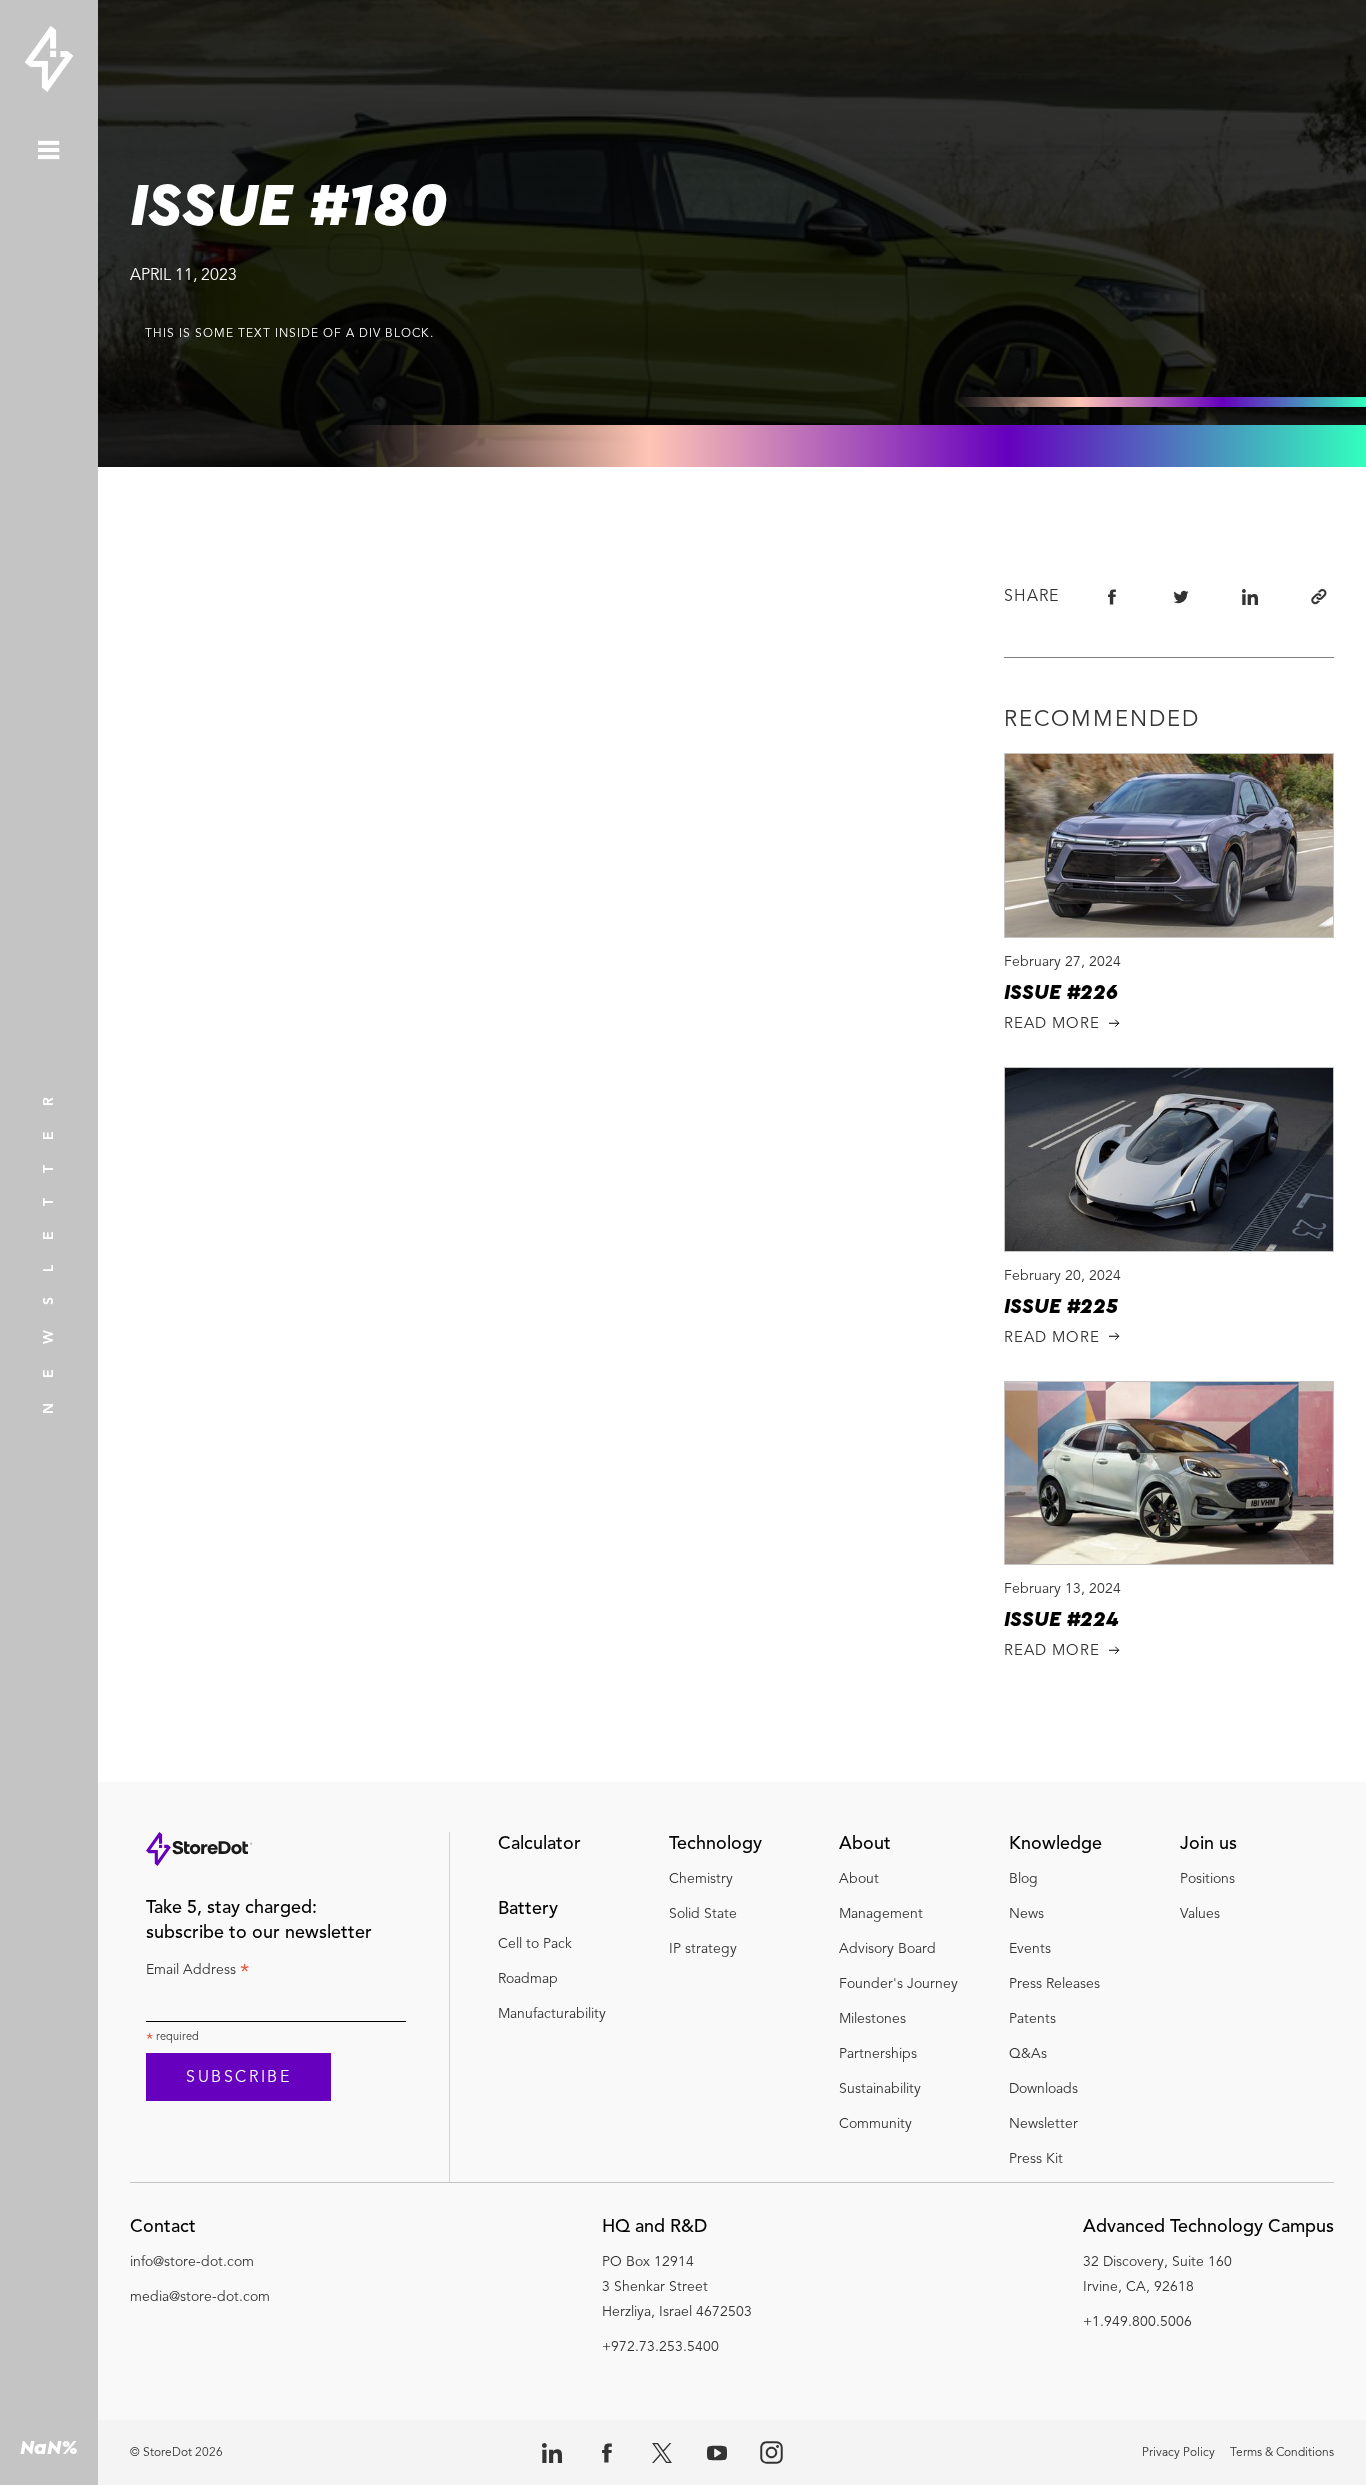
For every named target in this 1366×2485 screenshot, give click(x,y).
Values (1200, 1914)
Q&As (1028, 2054)
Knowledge (1055, 1844)
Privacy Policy (1178, 2453)
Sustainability (880, 2089)
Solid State (703, 1914)
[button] (200, 2232)
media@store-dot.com (200, 2297)
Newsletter (1043, 2124)
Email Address (197, 1973)
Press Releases (1054, 1984)
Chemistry (701, 1879)
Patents (1032, 2019)
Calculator (539, 1844)
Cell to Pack (535, 1944)
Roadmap (528, 1979)
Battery (528, 1909)
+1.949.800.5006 (1137, 2322)
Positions (1207, 1879)
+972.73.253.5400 (660, 2347)
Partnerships (880, 2054)
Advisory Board (887, 1949)
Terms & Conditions (1282, 2453)
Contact (163, 2227)
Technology (715, 1844)
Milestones (872, 2019)
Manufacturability (552, 2014)
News (1026, 1914)
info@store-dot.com (192, 2262)
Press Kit (1036, 2159)
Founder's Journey (898, 1984)
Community (875, 2124)
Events (1030, 1949)
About (865, 1844)
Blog (1023, 1879)
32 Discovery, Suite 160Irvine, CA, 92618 (1157, 2274)
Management (881, 1914)
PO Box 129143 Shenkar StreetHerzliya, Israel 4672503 (677, 2287)
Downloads (1043, 2089)
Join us (1208, 1844)
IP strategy (703, 1949)
